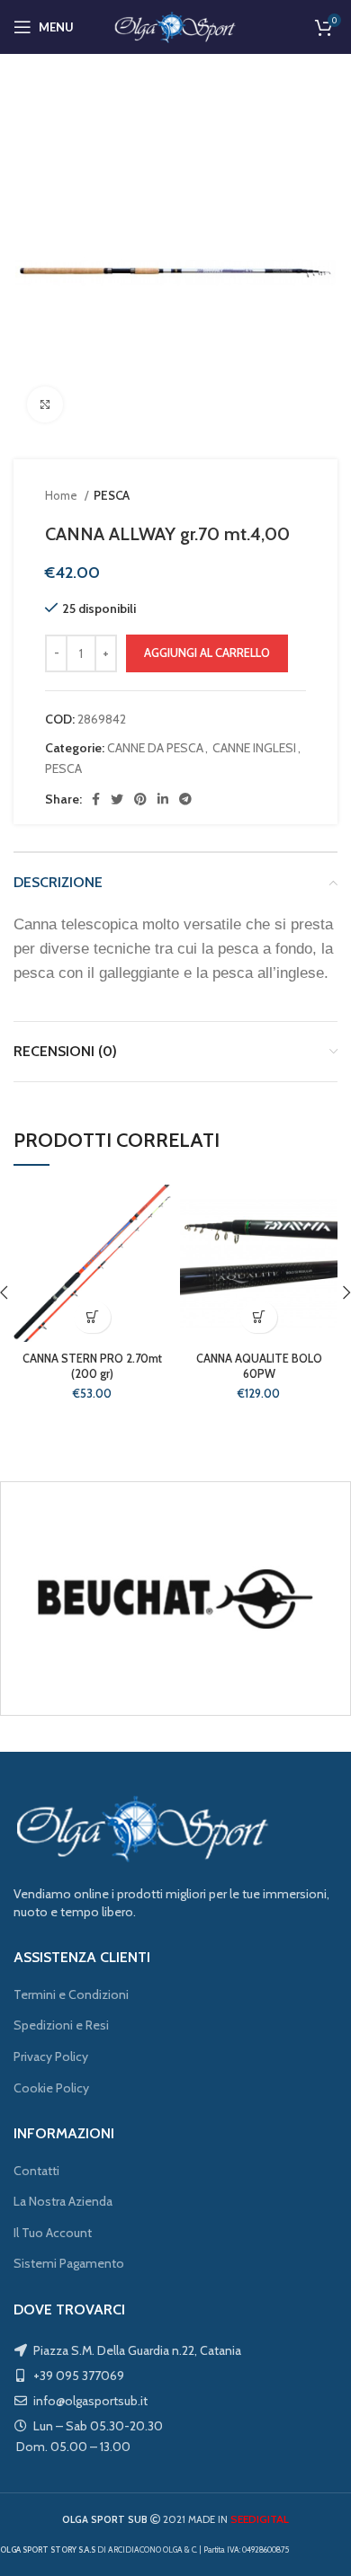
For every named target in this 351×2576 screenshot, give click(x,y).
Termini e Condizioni (71, 1994)
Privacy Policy (51, 2056)
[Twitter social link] (117, 799)
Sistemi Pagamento (69, 2263)
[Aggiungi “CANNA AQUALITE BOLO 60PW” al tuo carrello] (259, 1317)
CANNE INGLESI (254, 748)
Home (63, 495)
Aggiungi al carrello (207, 653)
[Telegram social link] (185, 799)
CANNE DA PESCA (155, 748)
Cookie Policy (51, 2088)
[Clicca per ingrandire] (45, 404)
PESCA (112, 495)
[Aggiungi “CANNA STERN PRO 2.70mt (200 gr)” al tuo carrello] (92, 1317)
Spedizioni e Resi (61, 2025)
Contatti (36, 2171)
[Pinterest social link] (140, 799)
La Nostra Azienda (63, 2201)
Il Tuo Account (53, 2233)
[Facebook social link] (96, 799)
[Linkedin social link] (163, 799)
